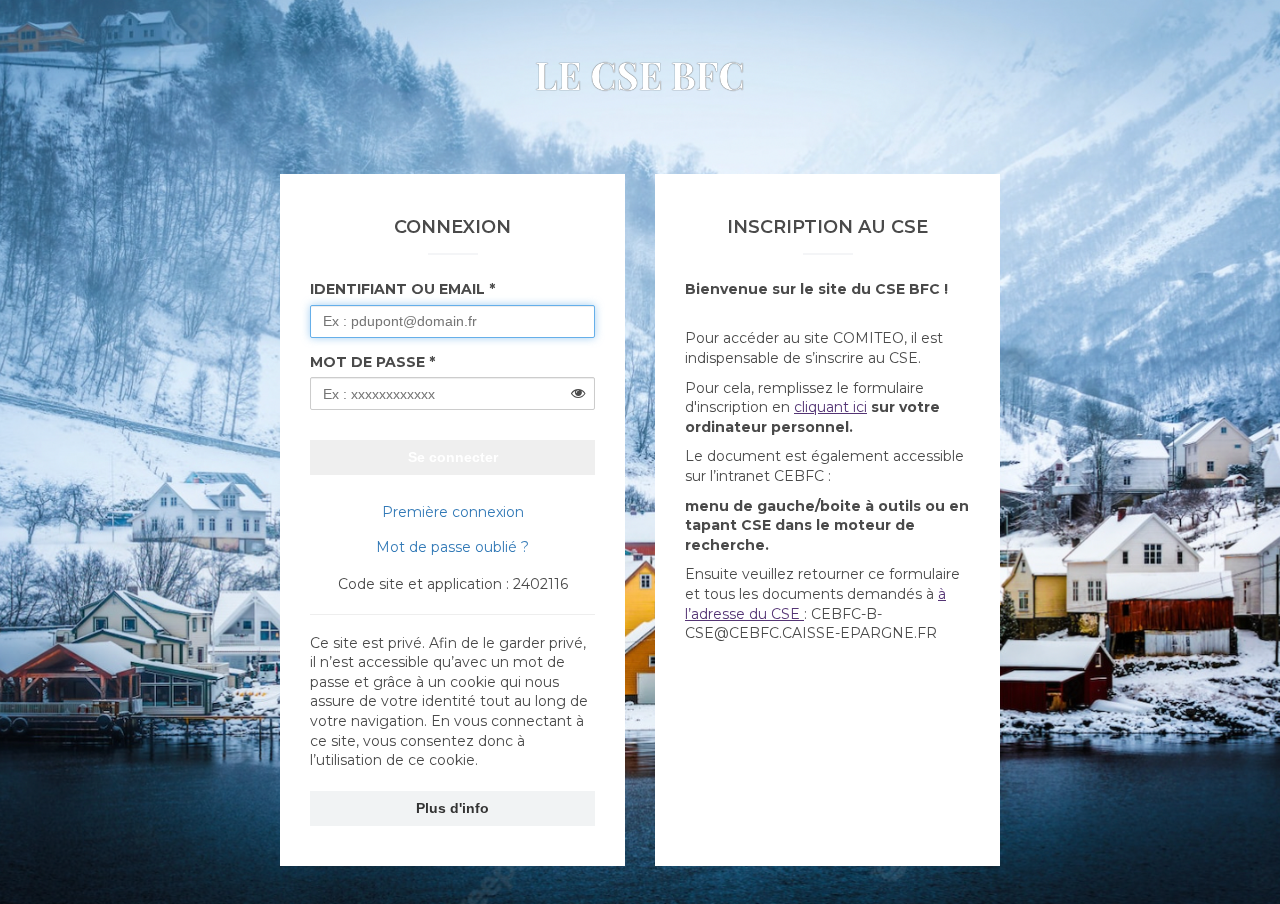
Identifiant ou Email (397, 289)
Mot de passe (367, 362)
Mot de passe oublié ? (452, 547)
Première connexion (453, 512)
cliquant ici (830, 407)
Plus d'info (452, 808)
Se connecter (453, 457)
